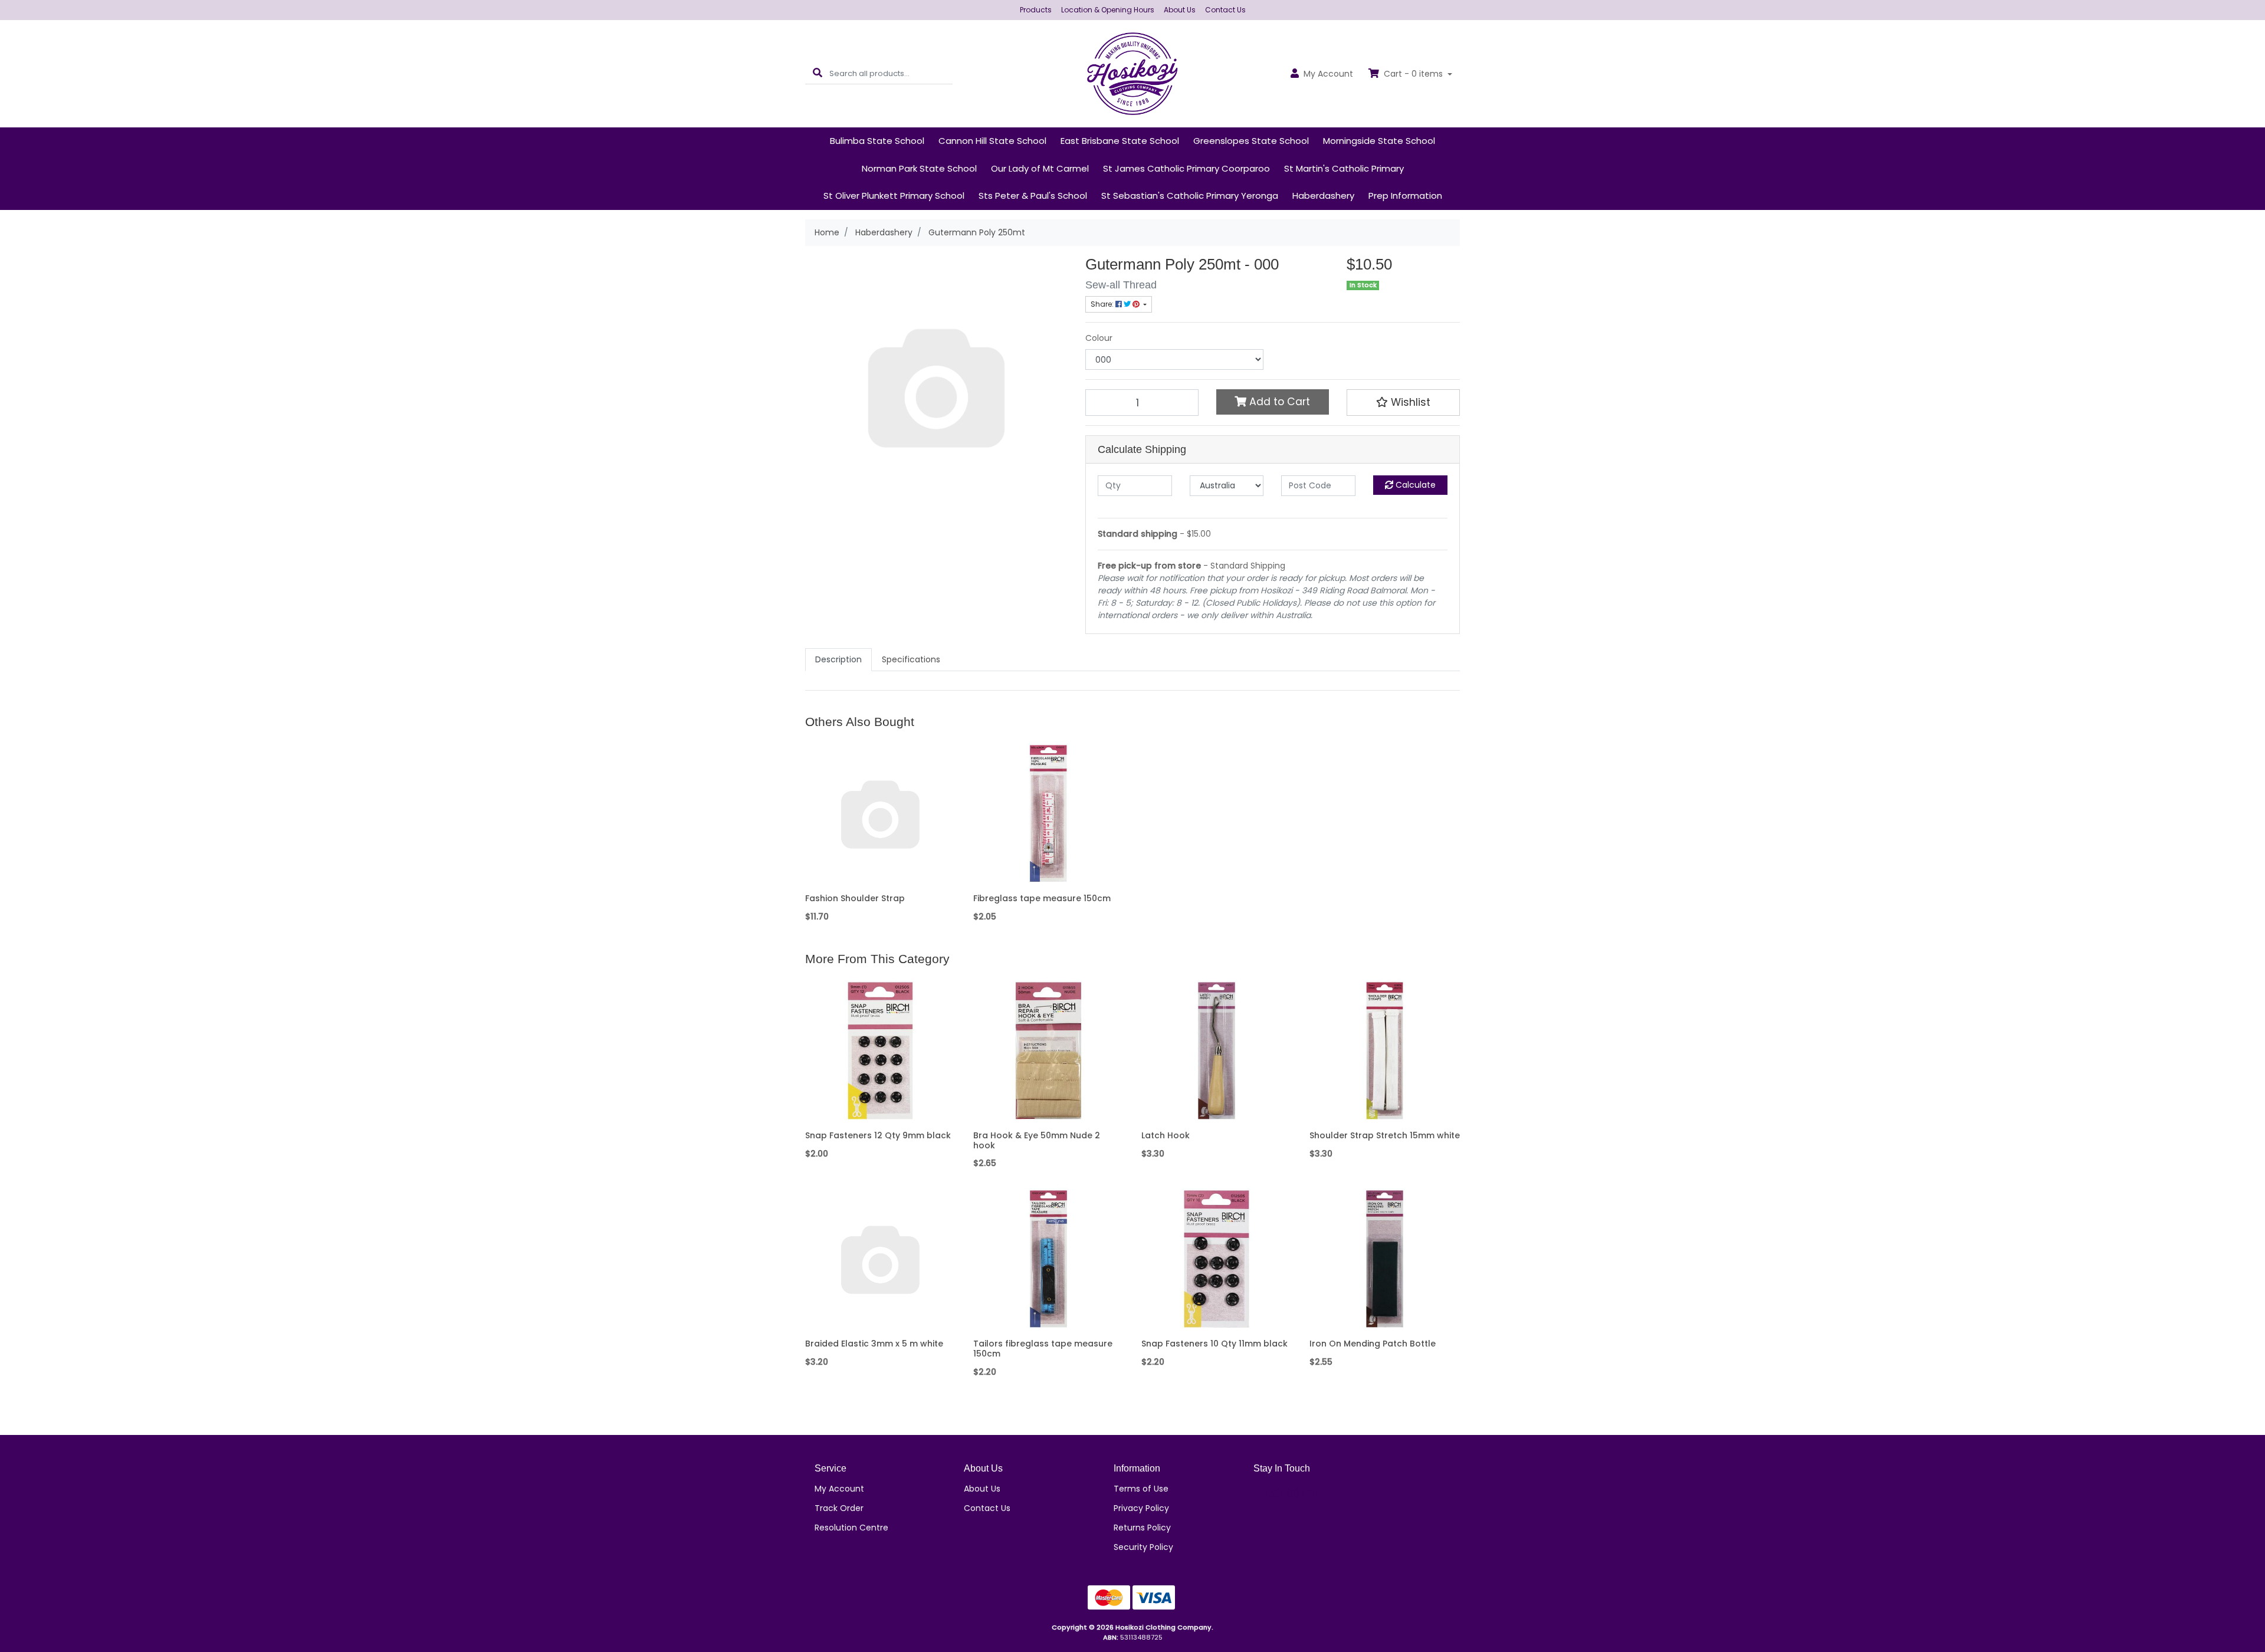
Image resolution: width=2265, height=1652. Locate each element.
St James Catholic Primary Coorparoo (1186, 168)
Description (838, 659)
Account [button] (1328, 74)
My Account (839, 1489)
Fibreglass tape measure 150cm (1042, 898)
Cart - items (1413, 74)
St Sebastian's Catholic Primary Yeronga (1190, 196)
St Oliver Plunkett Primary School (894, 196)
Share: (1103, 304)
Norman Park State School (919, 168)
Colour (1099, 338)
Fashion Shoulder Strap (855, 898)
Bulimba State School (877, 141)
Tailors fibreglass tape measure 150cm (1043, 1349)
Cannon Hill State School (992, 141)
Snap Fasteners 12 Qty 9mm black (878, 1135)
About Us (1180, 10)
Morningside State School (1379, 141)
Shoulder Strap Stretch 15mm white (1385, 1135)
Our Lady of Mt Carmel (1040, 168)
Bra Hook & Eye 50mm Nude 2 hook (1037, 1140)
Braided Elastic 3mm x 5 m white (874, 1344)
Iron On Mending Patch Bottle (1373, 1344)
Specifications (911, 659)
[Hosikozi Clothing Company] (1133, 73)
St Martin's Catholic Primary (1344, 168)
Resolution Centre (851, 1528)
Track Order (839, 1508)
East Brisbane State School (1120, 141)
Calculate (1414, 485)
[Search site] (818, 73)
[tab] (838, 660)
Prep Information (1405, 196)
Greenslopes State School (1251, 141)
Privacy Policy (1141, 1508)
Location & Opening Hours (1108, 10)
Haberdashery (1323, 196)
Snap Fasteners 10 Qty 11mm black (1214, 1344)
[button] (1403, 402)
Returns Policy (1142, 1528)
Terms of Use (1141, 1489)
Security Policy (1143, 1547)
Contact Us (1225, 10)
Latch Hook (1166, 1135)
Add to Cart (1278, 402)
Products (1036, 10)
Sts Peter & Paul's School (1033, 196)
